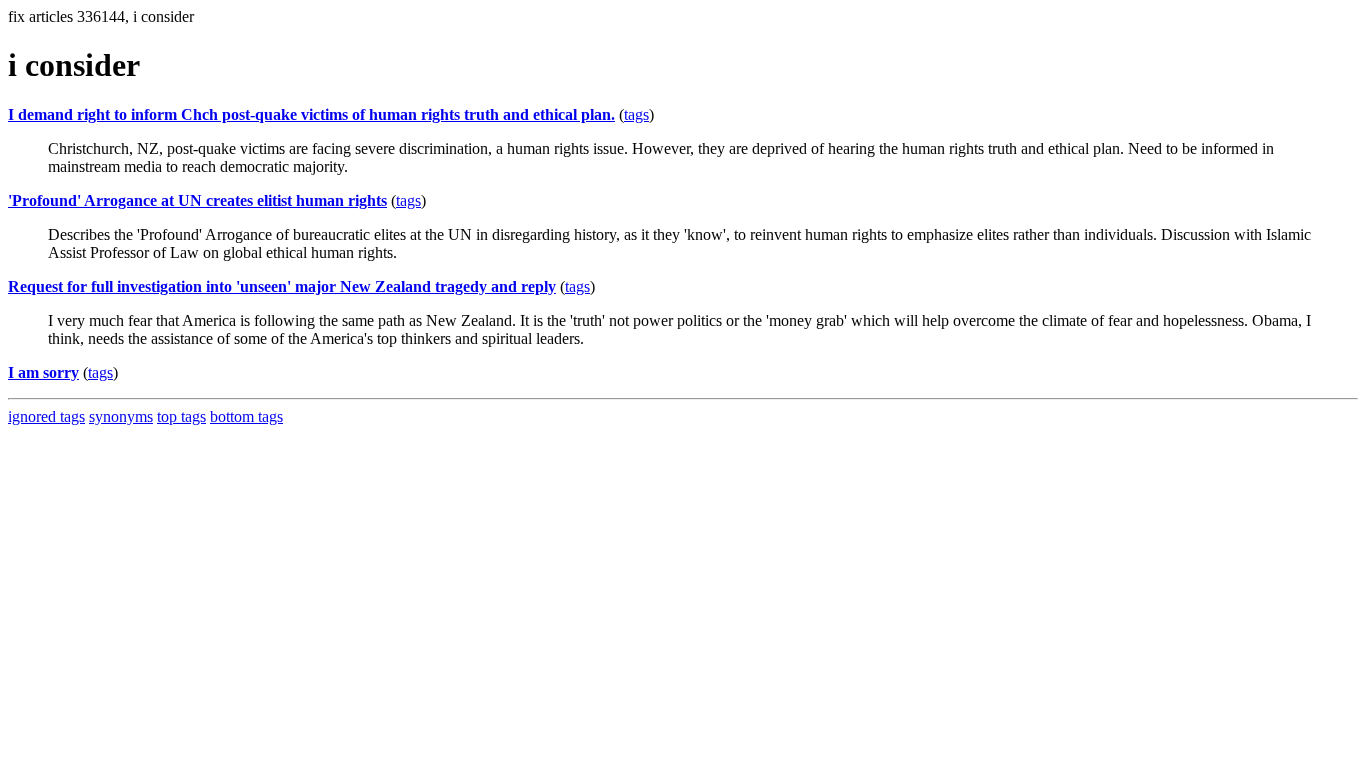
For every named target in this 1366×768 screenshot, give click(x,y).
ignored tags (46, 416)
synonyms (121, 416)
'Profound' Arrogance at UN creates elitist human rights (197, 200)
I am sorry (43, 372)
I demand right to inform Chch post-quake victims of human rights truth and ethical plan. (311, 114)
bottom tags (246, 416)
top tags (181, 416)
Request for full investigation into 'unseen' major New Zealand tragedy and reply (282, 286)
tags (636, 114)
